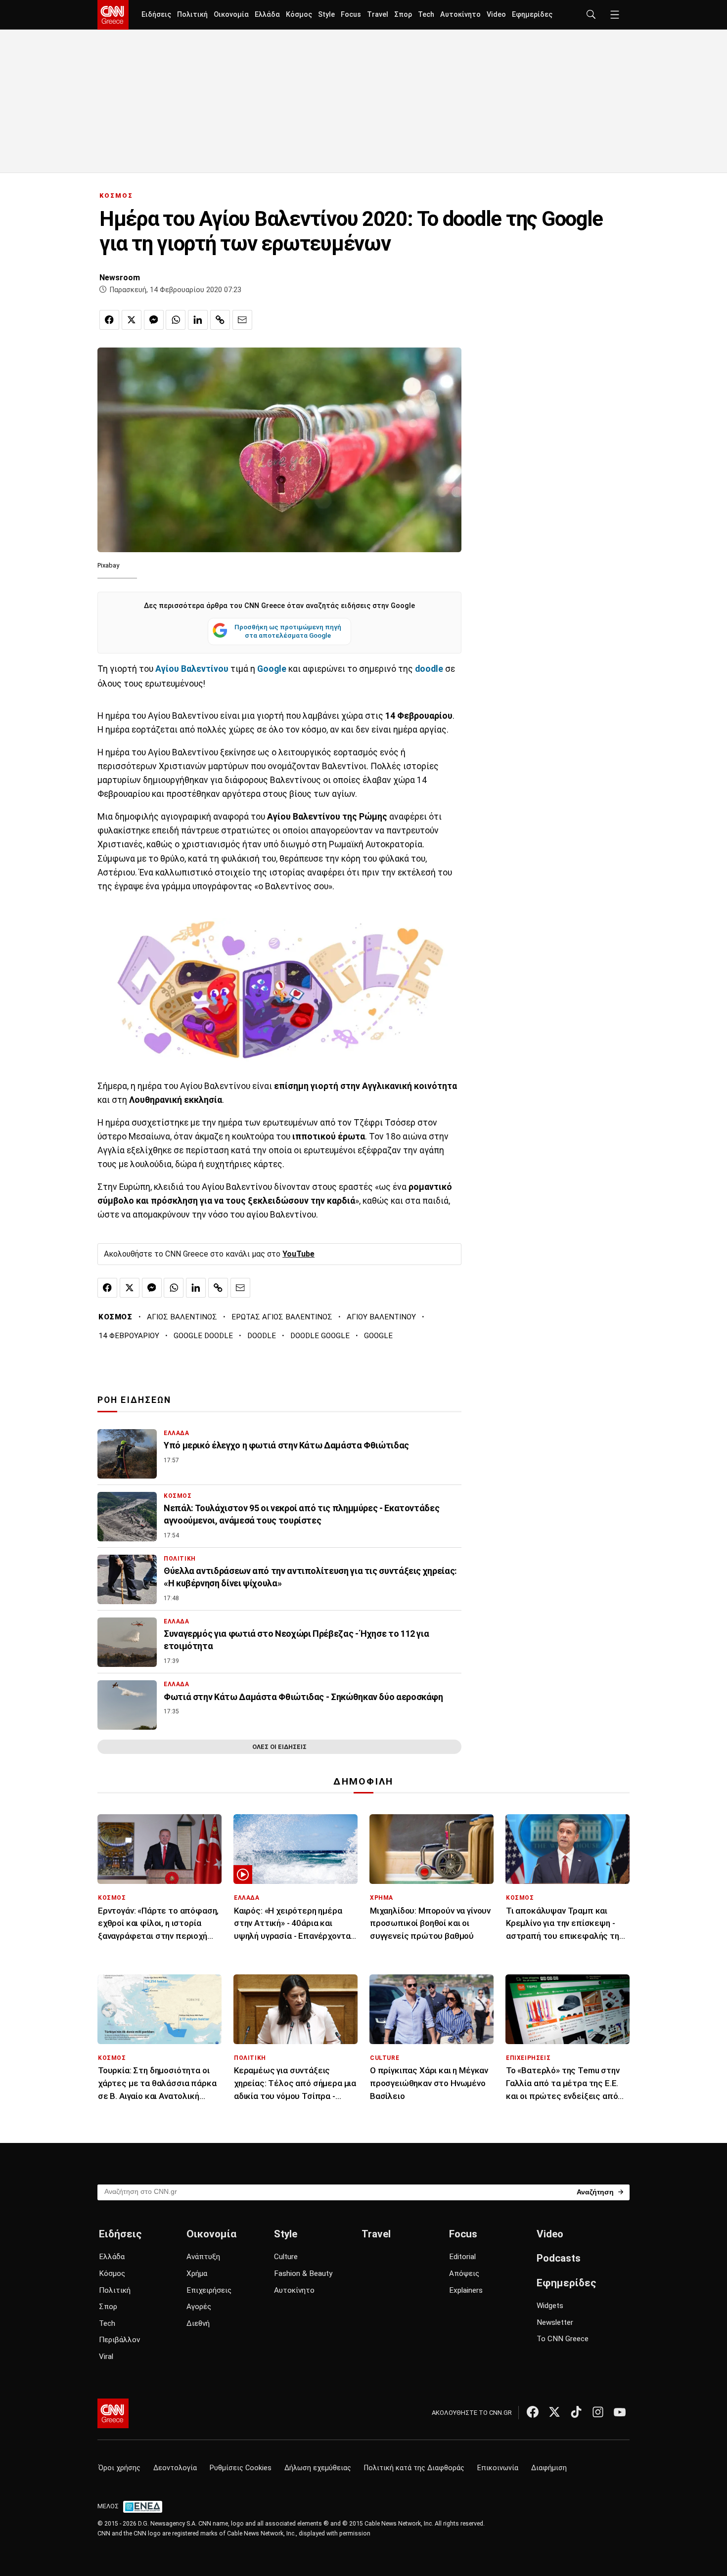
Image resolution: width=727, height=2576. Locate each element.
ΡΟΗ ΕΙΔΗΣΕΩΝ (134, 1400)
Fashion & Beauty (303, 2273)
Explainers (466, 2290)
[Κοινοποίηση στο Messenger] (154, 320)
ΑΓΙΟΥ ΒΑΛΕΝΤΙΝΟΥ (381, 1317)
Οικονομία (231, 15)
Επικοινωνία (498, 2468)
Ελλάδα (267, 15)
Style (326, 15)
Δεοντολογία (175, 2468)
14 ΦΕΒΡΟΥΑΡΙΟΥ (129, 1336)
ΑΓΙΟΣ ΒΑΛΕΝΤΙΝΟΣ (182, 1317)
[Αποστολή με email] (242, 320)
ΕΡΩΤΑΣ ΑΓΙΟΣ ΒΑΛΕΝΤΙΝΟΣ (282, 1317)
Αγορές (199, 2307)
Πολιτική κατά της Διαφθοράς (414, 2468)
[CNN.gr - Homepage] (113, 15)
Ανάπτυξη (203, 2257)
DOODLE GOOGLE (320, 1336)
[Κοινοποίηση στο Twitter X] (132, 320)
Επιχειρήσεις (209, 2290)
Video (496, 15)
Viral (106, 2357)
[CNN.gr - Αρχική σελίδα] (113, 2413)
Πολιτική (192, 15)
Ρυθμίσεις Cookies (241, 2468)
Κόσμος (299, 15)
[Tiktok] (576, 2412)
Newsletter (555, 2322)
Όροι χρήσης (119, 2468)
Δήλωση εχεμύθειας (318, 2468)
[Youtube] (620, 2412)
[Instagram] (598, 2412)
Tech (426, 15)
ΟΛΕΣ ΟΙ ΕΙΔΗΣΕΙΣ (279, 1747)
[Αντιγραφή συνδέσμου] (220, 320)
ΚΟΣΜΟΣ (116, 196)
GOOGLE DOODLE (203, 1336)
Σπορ (403, 15)
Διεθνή (198, 2323)
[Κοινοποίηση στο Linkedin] (198, 320)
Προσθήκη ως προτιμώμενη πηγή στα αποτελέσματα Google (288, 631)
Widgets (550, 2306)
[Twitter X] (554, 2412)
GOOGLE (378, 1336)
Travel (378, 15)
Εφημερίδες (532, 15)
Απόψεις (464, 2273)
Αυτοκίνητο (460, 15)
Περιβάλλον (119, 2340)
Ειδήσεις (156, 15)
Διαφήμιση (549, 2468)
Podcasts (559, 2258)
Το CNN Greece (563, 2339)
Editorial (462, 2257)
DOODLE (262, 1336)
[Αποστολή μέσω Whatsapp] (176, 320)
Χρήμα (197, 2273)
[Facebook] (533, 2412)
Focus (351, 15)
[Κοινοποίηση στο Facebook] (109, 320)
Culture (286, 2257)
